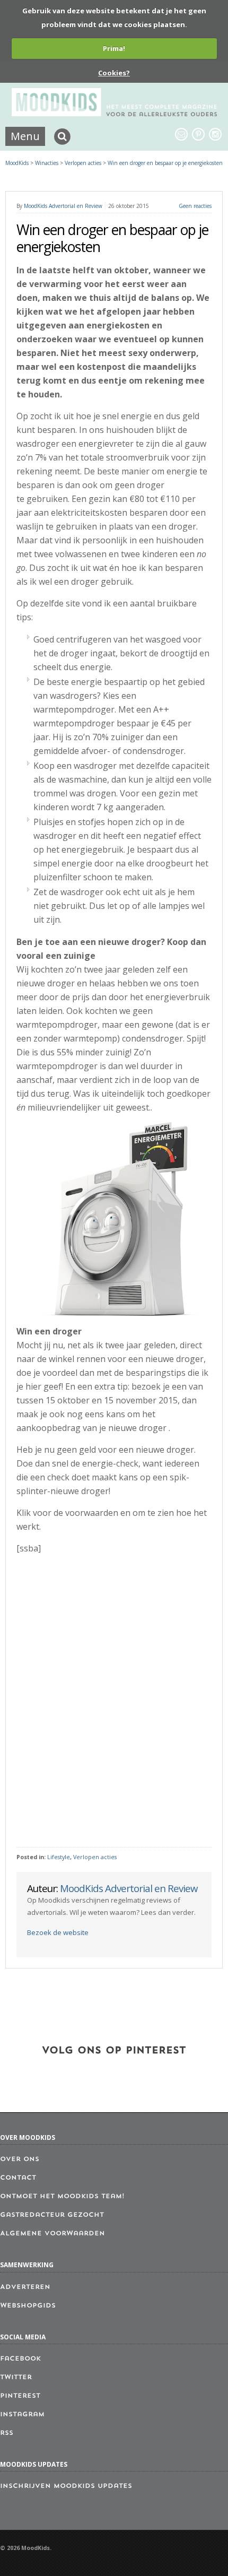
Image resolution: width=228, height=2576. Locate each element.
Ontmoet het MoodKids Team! (62, 2197)
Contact (18, 2178)
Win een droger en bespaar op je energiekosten (165, 163)
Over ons (20, 2159)
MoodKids (17, 163)
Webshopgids (28, 2306)
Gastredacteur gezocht (52, 2215)
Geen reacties (195, 206)
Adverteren (25, 2287)
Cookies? (114, 73)
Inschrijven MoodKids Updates (66, 2486)
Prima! (114, 48)
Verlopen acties (95, 1857)
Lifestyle (59, 1857)
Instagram (22, 2415)
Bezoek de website (58, 1932)
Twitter (16, 2378)
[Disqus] (114, 1701)
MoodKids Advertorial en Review (63, 206)
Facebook (20, 2359)
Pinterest (20, 2396)
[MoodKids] (114, 113)
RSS (7, 2433)
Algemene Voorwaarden (52, 2234)
